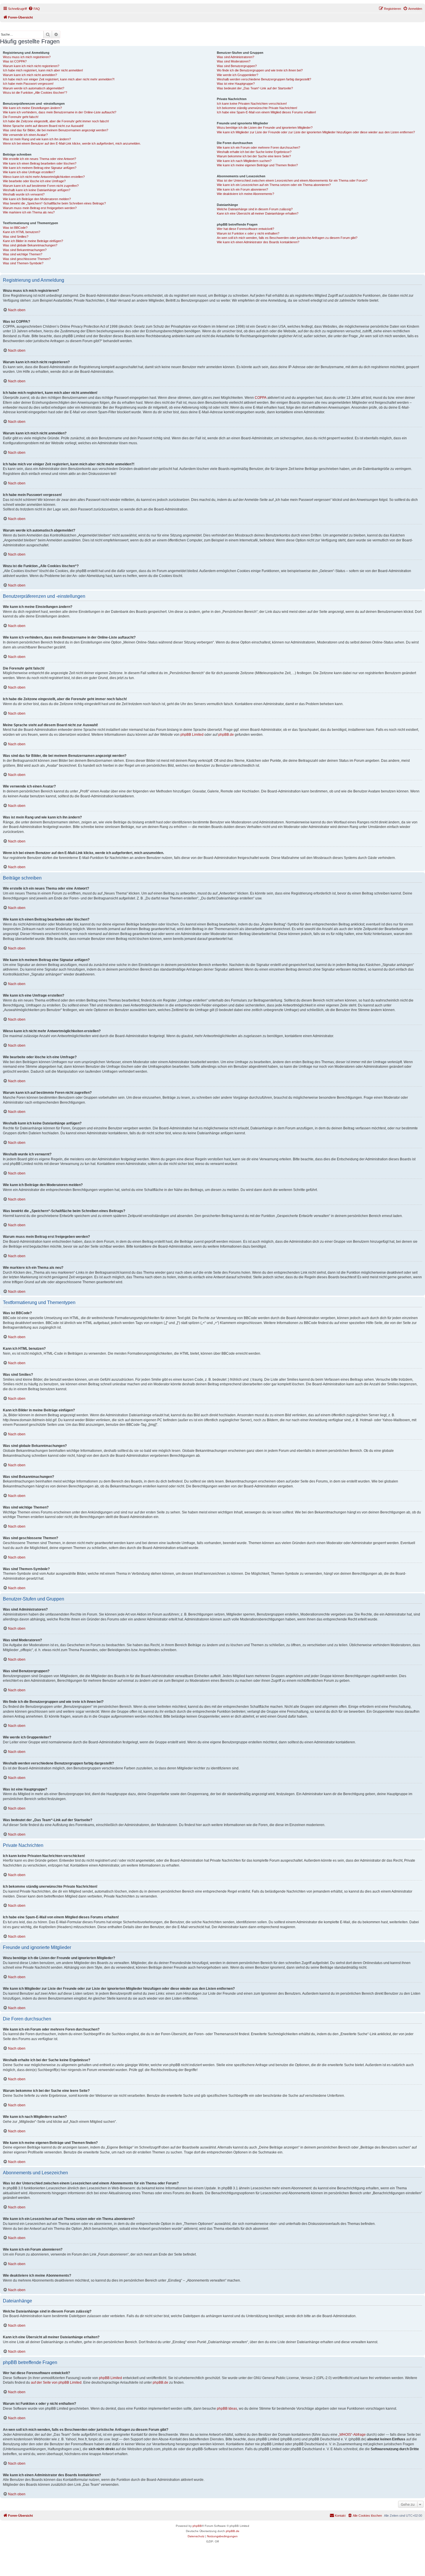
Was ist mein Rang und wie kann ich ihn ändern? (37, 139)
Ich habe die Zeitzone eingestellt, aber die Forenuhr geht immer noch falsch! (56, 121)
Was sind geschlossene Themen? (27, 259)
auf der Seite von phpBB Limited (56, 2383)
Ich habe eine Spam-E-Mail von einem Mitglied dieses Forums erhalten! (266, 112)
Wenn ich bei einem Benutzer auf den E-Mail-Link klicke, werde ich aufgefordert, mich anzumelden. (72, 143)
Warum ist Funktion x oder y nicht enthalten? (248, 233)
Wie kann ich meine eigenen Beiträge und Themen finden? (257, 165)
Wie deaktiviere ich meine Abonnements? (245, 194)
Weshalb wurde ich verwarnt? (24, 194)
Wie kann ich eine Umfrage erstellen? (29, 172)
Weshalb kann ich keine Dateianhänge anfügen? (37, 190)
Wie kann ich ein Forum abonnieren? (242, 189)
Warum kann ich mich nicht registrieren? (31, 66)
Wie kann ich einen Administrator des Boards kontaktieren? (258, 242)
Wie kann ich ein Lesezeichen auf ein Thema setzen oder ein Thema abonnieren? (274, 185)
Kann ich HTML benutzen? (22, 232)
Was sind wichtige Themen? (23, 254)
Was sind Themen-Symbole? (23, 263)
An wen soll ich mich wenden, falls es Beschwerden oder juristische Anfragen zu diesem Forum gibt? (287, 238)
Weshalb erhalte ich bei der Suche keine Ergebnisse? (254, 152)
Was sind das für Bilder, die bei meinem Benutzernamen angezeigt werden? (56, 130)
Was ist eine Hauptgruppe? (236, 84)
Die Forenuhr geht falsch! (21, 117)
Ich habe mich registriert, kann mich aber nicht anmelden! (43, 70)
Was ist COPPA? (15, 61)
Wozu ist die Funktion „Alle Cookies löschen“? (35, 93)
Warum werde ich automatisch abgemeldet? (34, 88)
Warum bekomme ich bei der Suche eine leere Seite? (254, 156)
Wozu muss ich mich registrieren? (27, 57)
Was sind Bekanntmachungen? (25, 250)
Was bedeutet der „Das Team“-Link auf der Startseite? (255, 88)
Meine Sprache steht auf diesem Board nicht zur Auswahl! (43, 126)
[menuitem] (34, 9)
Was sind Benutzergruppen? (237, 66)
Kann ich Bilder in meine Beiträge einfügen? (33, 241)
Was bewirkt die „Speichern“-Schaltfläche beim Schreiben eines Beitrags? (54, 203)
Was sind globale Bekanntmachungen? (30, 245)
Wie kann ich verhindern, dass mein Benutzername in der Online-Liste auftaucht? (60, 112)
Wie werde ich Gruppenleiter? (238, 75)
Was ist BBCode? (15, 228)
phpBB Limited (192, 735)
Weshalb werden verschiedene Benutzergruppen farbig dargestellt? (264, 79)
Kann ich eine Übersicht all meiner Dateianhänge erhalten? (258, 213)
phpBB (197, 2526)
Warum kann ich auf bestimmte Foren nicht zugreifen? (41, 186)
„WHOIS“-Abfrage (352, 2435)
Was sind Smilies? (16, 237)
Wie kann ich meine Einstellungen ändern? (32, 108)
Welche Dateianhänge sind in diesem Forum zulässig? (255, 209)
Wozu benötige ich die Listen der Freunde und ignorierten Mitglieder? (265, 128)
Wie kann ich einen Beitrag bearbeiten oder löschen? (40, 163)
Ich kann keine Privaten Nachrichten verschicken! (252, 104)
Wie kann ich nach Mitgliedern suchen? (244, 161)
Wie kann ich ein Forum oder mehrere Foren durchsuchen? (258, 147)
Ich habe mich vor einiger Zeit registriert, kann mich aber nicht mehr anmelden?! (59, 79)
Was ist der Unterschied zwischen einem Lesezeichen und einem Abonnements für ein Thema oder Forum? (292, 180)
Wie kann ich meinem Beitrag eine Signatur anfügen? (40, 168)
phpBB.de (226, 735)
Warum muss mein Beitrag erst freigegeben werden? (40, 208)
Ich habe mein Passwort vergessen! (28, 84)
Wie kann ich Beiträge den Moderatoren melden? (37, 199)
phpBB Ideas (227, 2409)
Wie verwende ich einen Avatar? (25, 135)
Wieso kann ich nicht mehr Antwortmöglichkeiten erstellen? (44, 177)
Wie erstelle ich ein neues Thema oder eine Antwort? (39, 159)
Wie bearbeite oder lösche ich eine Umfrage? (34, 181)
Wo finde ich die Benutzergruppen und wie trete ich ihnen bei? (260, 70)
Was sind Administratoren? (235, 57)
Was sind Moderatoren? (234, 61)
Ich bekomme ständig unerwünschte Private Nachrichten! (257, 108)
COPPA (261, 398)
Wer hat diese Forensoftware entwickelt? (245, 229)
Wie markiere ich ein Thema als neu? (29, 212)
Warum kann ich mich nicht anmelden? (30, 75)
